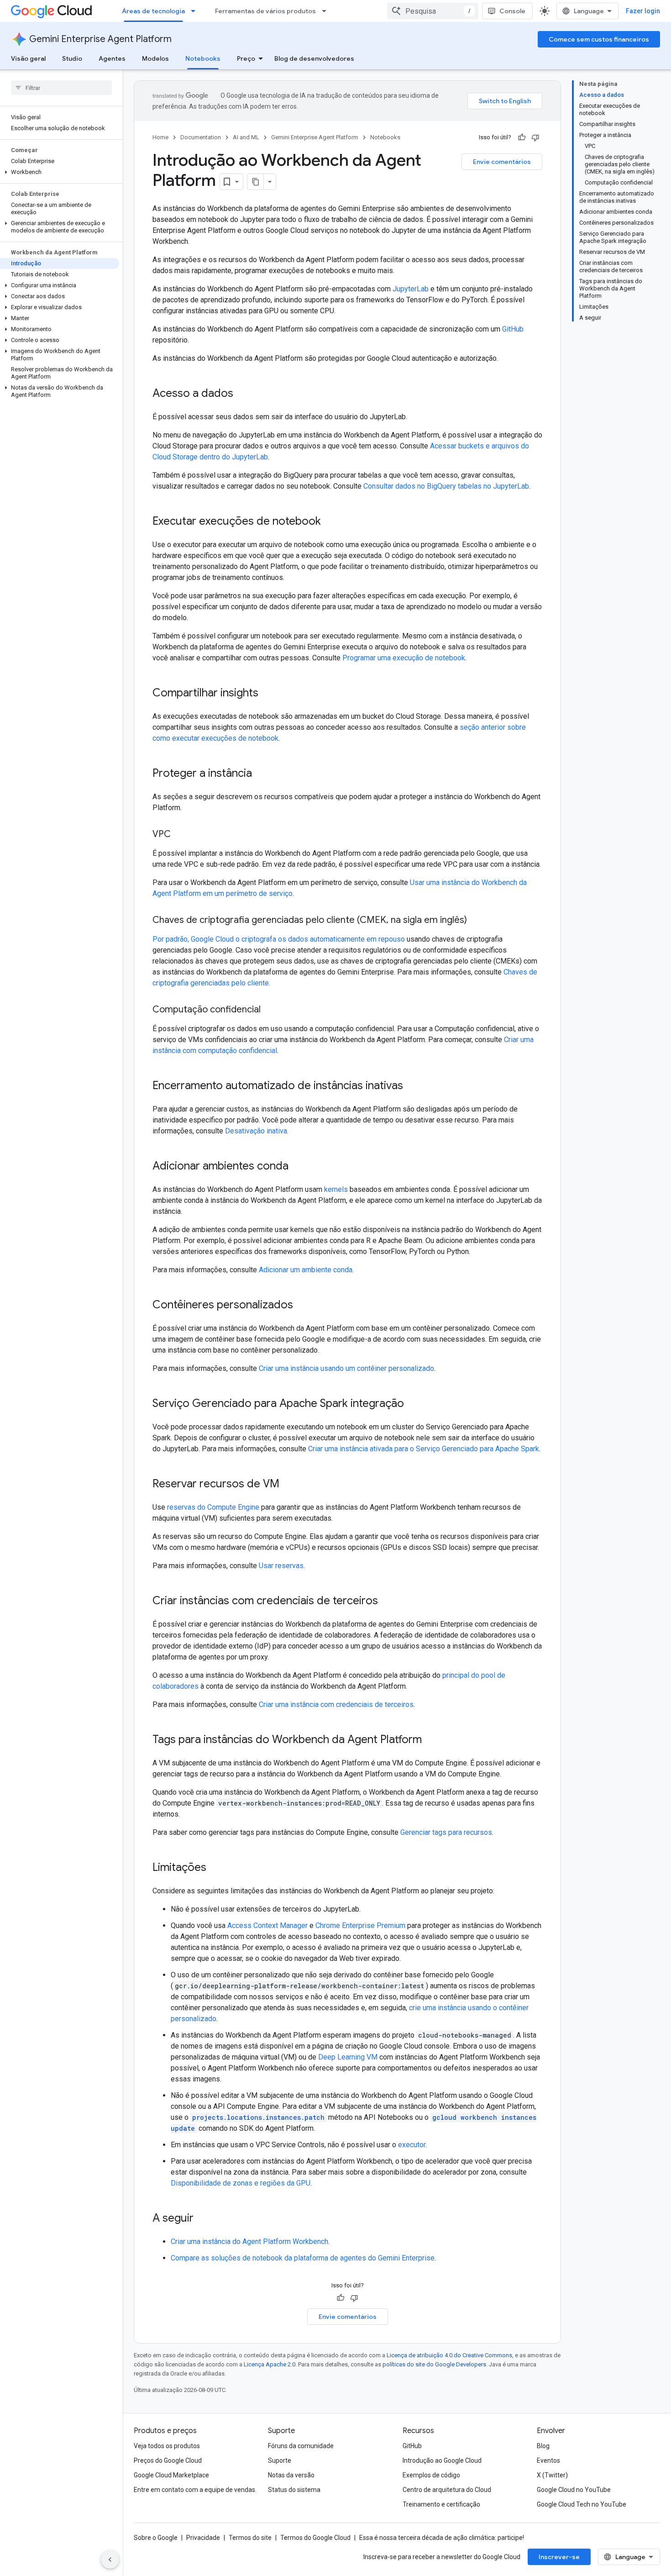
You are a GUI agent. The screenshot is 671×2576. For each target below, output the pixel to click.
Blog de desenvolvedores (314, 58)
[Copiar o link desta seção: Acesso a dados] (242, 394)
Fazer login (643, 11)
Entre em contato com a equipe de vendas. (195, 2490)
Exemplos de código (431, 2475)
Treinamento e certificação (441, 2504)
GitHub (513, 329)
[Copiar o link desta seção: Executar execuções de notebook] (330, 522)
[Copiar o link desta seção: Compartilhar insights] (267, 694)
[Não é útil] (535, 137)
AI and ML (246, 137)
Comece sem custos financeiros (599, 39)
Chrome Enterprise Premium (360, 1925)
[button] (60, 172)
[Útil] (522, 137)
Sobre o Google (156, 2538)
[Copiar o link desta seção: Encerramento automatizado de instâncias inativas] (412, 1086)
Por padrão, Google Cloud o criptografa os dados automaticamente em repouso (279, 939)
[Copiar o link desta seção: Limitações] (215, 1868)
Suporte (280, 2460)
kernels (336, 1189)
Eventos (548, 2460)
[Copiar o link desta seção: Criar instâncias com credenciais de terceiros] (387, 1601)
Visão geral (28, 58)
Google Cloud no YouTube (574, 2490)
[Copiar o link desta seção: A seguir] (203, 2219)
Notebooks (203, 58)
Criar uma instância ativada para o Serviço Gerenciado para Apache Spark (424, 1449)
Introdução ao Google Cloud (442, 2460)
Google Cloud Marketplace (171, 2475)
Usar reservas (281, 1566)
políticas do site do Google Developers (434, 2364)
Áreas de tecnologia (153, 11)
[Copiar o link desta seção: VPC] (180, 835)
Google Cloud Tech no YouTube (582, 2504)
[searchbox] (61, 88)
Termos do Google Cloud (315, 2538)
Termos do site (250, 2538)
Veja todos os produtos (167, 2446)
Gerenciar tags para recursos (446, 1832)
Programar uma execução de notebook (404, 658)
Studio (72, 58)
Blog (543, 2446)
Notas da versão (291, 2475)
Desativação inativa (256, 1131)
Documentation (201, 137)
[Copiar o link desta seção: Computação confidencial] (270, 1010)
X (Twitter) (552, 2475)
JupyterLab (411, 289)
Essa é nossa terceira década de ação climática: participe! (442, 2538)
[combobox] (433, 11)
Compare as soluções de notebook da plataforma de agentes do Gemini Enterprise (303, 2258)
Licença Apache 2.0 (270, 2364)
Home (160, 137)
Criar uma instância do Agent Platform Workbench (249, 2241)
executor (412, 2145)
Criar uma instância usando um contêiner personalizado (346, 1368)
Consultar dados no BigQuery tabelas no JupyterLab (446, 486)
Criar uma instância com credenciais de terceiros (336, 1704)
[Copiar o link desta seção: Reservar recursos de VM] (288, 1485)
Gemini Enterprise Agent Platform (100, 39)
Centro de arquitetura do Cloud (447, 2490)
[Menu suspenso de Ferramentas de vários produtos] (327, 11)
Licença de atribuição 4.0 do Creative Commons (449, 2355)
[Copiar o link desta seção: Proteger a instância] (261, 774)
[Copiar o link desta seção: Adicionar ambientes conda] (298, 1167)
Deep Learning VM (348, 2057)
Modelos (155, 58)
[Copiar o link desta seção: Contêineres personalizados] (302, 1306)
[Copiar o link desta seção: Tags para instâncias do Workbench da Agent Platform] (431, 1740)
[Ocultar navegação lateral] (110, 2560)
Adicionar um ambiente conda (306, 1270)
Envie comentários (502, 162)
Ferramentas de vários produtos (265, 11)
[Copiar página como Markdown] (256, 182)
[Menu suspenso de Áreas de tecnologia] (196, 11)
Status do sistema (294, 2490)
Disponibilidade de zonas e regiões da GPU (241, 2183)
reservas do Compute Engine (213, 1507)
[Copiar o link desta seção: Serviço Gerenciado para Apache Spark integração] (413, 1404)
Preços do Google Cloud (168, 2460)
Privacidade (203, 2538)
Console (512, 11)
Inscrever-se (559, 2557)
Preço (246, 58)
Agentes (112, 58)
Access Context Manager (267, 1925)
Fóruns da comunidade (301, 2446)
